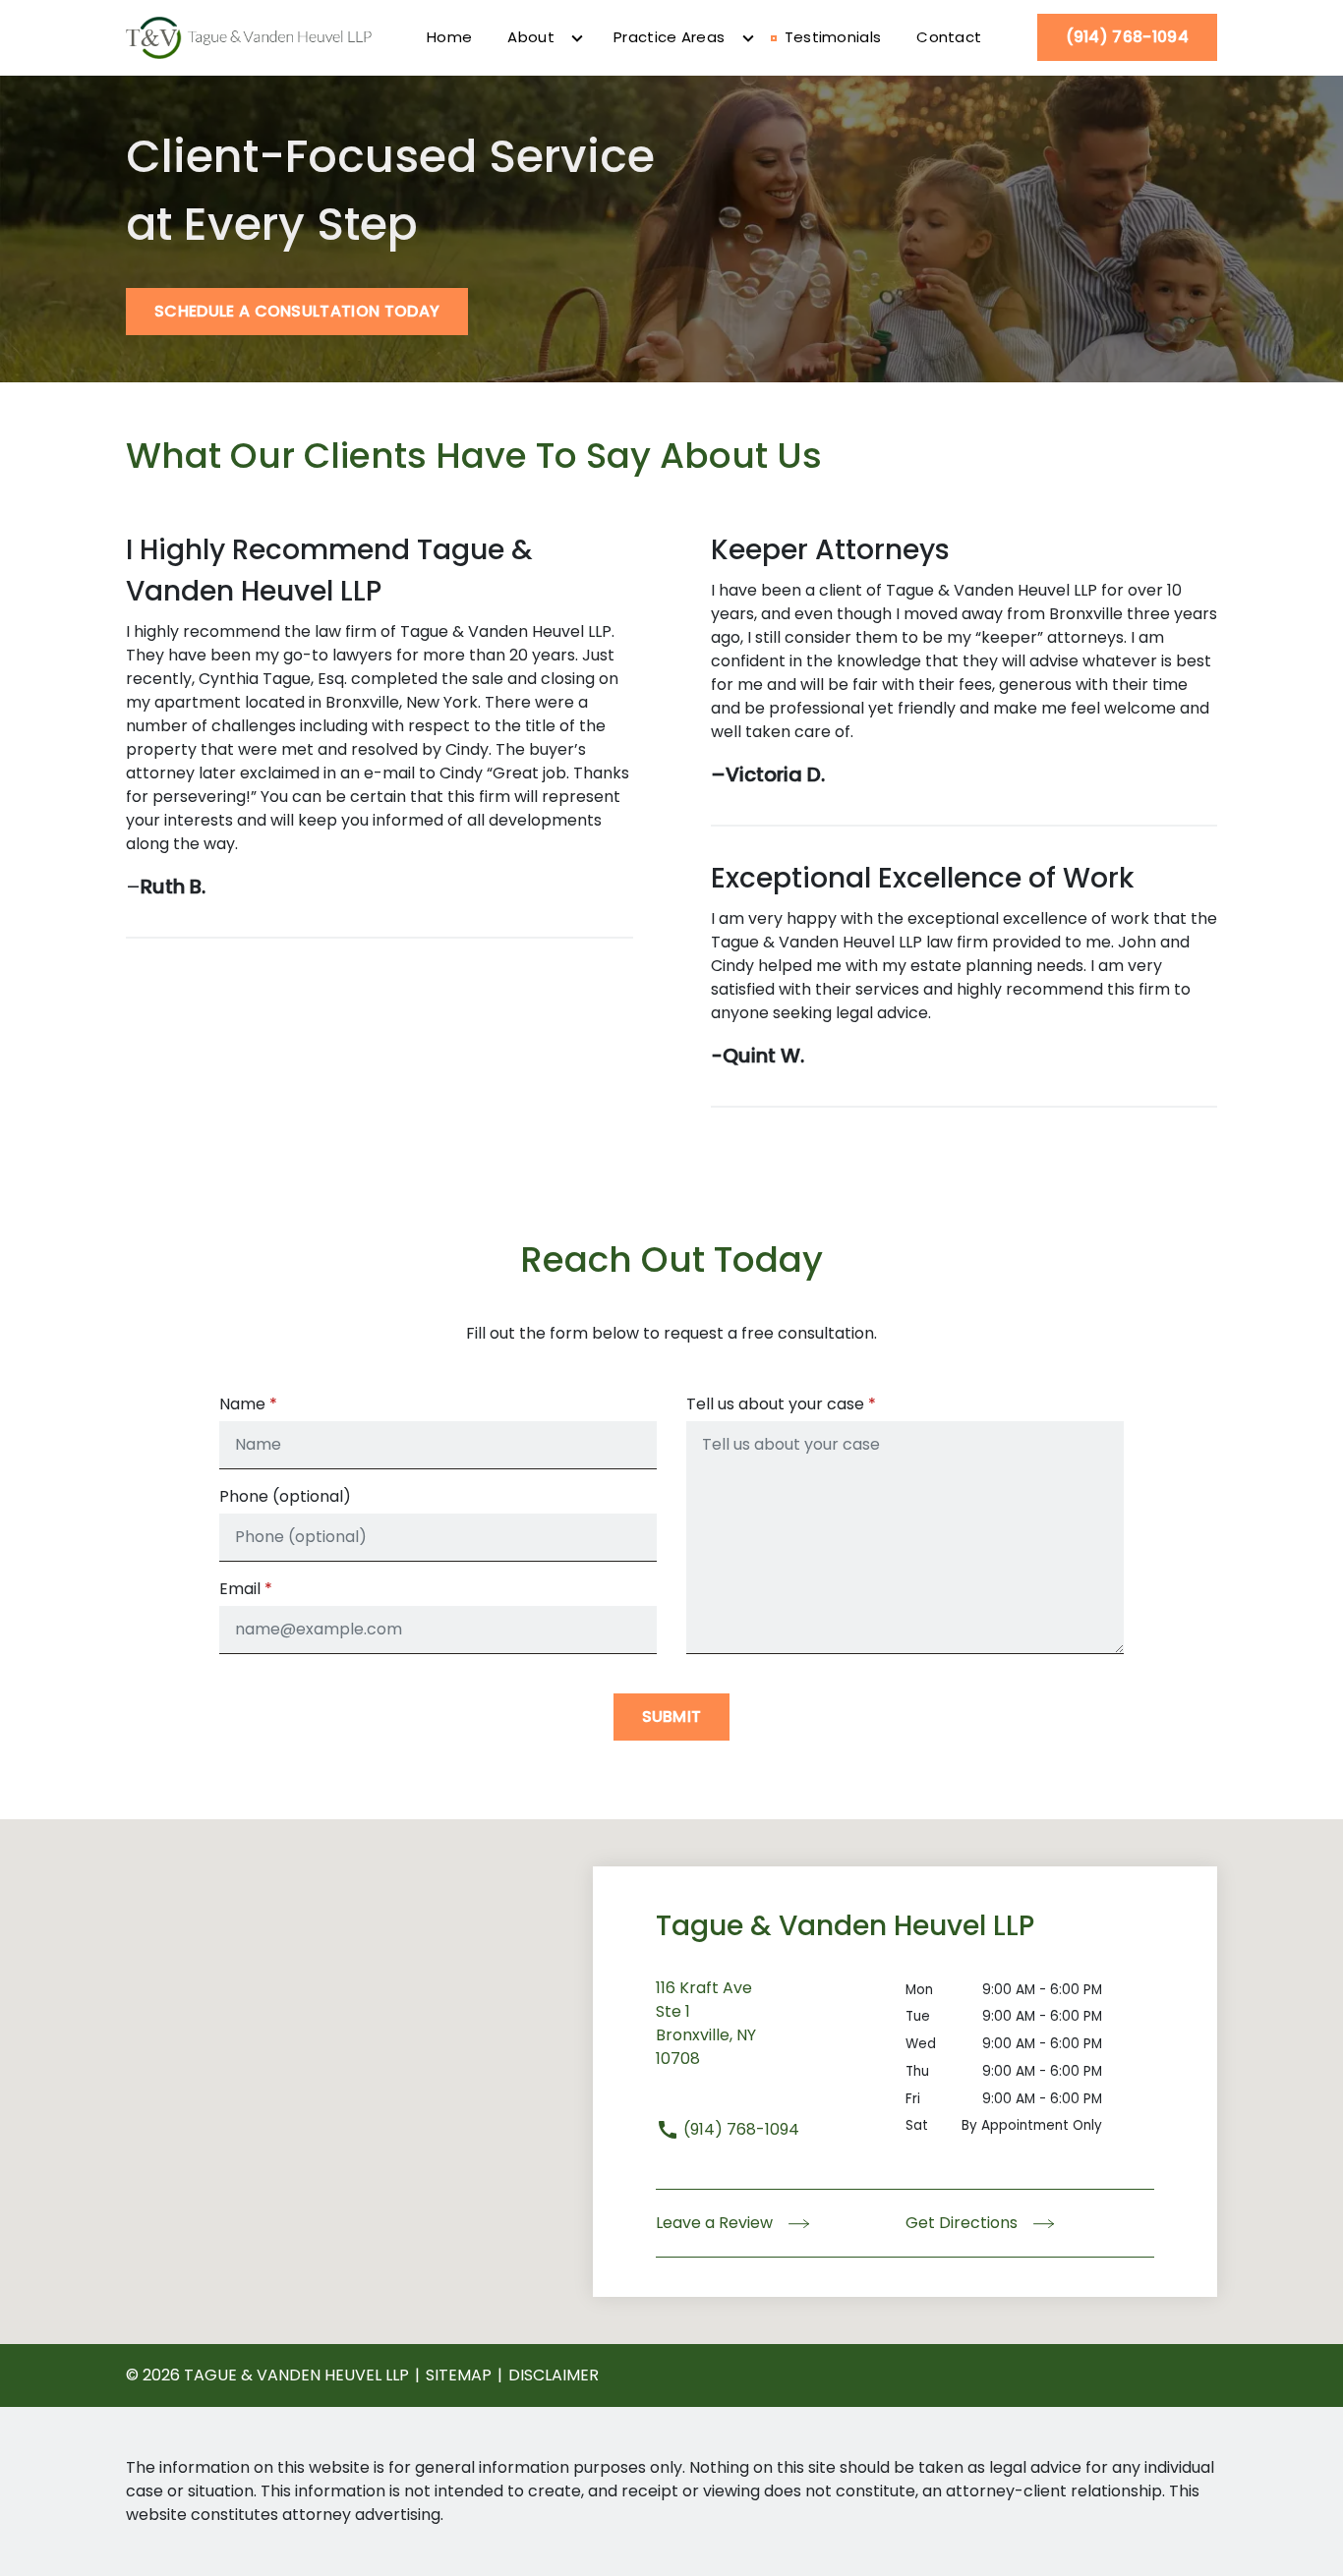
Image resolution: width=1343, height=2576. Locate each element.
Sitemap (459, 2375)
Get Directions (963, 2223)
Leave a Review (716, 2223)
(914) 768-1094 (739, 2129)
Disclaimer (554, 2375)
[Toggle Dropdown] (577, 38)
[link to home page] (249, 36)
